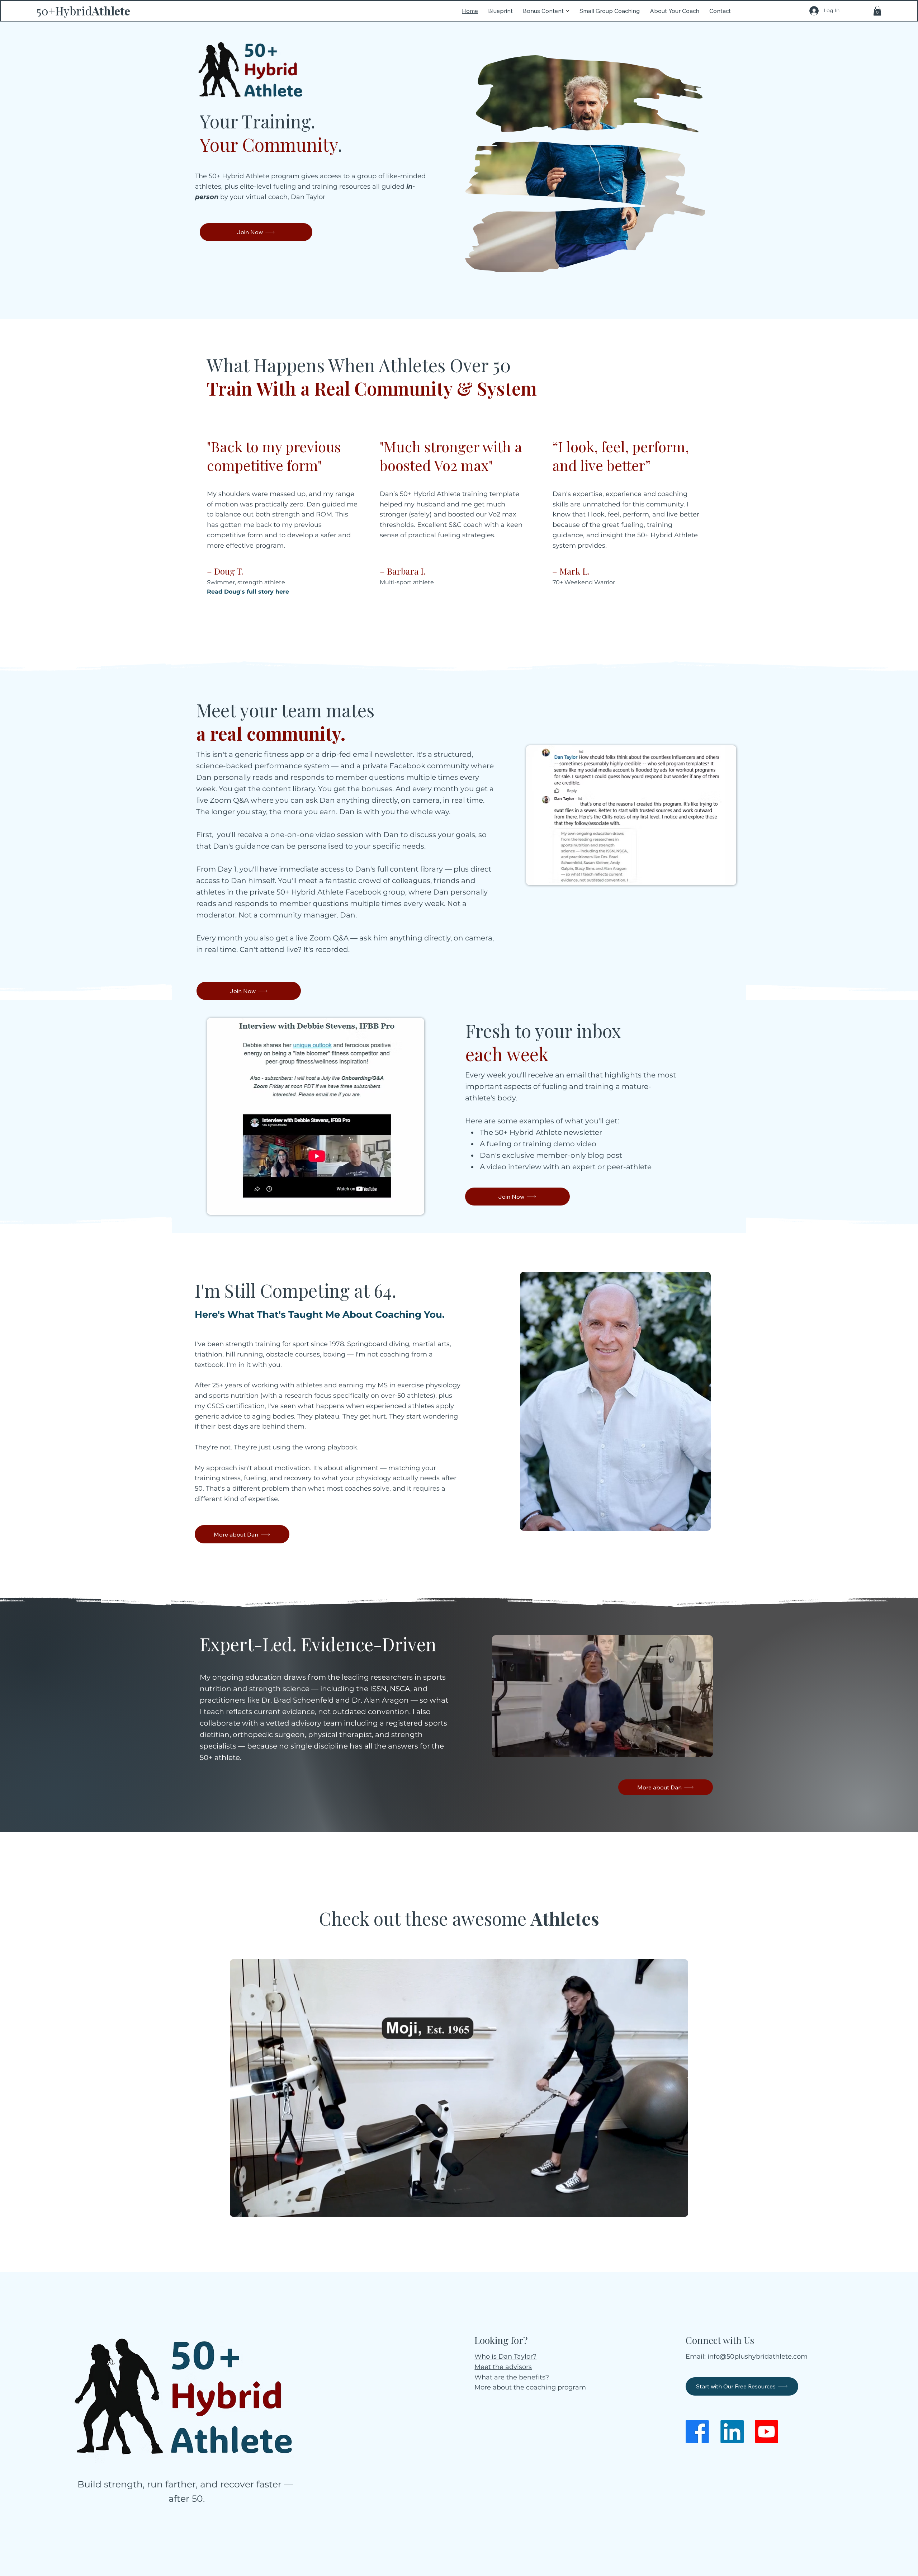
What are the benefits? (512, 2377)
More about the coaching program (530, 2387)
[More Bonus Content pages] (568, 11)
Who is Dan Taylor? (505, 2356)
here (282, 592)
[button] (877, 11)
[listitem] (286, 524)
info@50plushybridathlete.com (758, 2356)
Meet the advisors (503, 2367)
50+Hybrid (83, 11)
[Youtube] (766, 2432)
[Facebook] (697, 2432)
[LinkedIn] (732, 2432)
